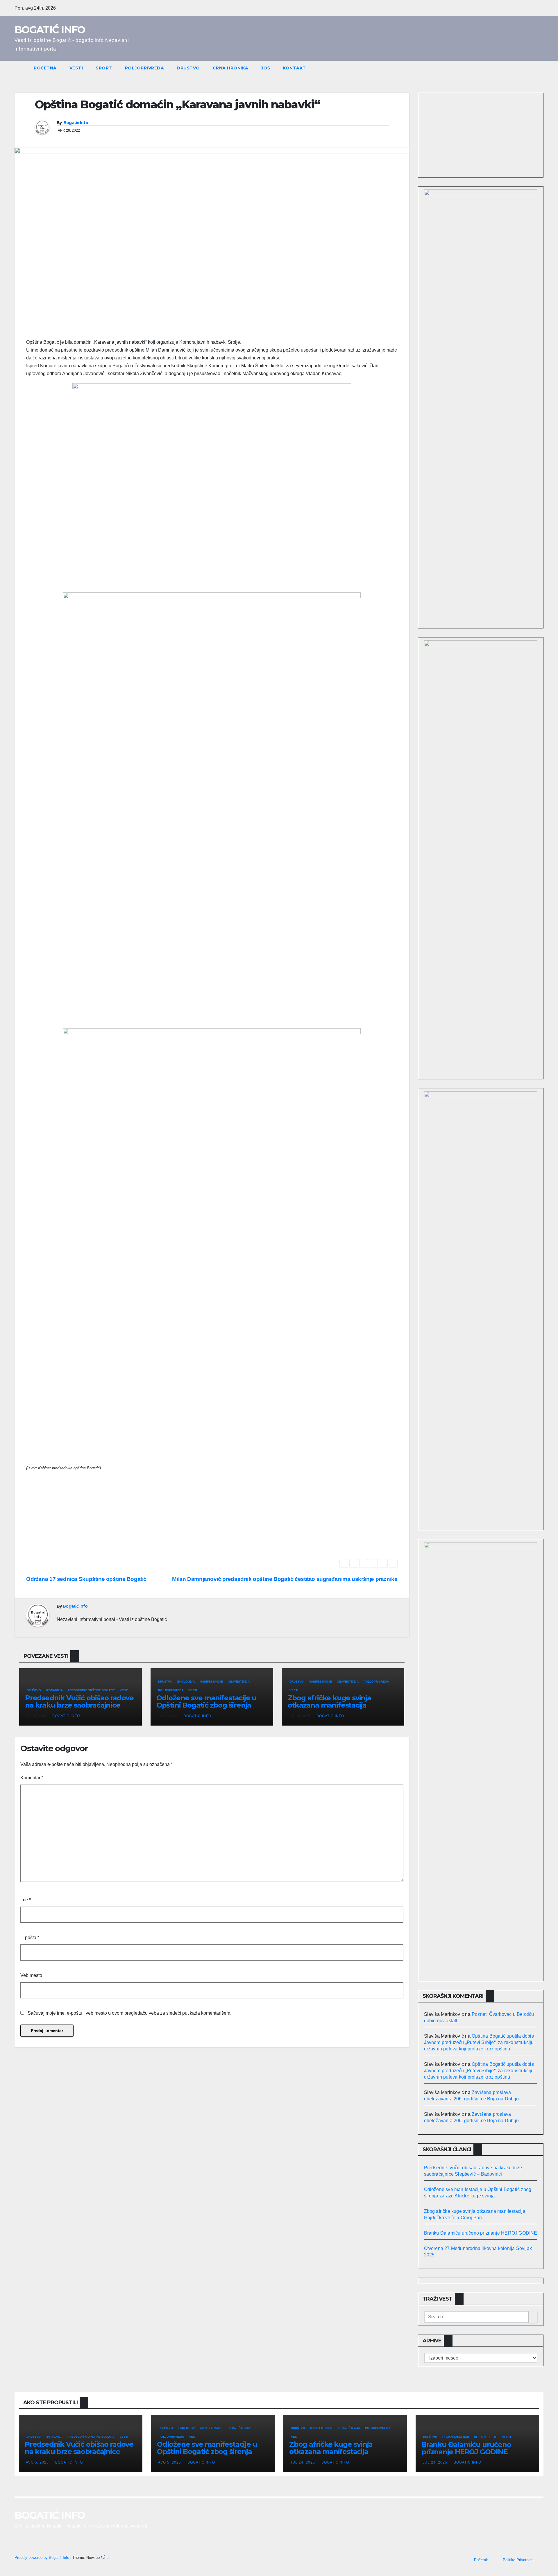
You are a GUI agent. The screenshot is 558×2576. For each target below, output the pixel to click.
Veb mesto (31, 1975)
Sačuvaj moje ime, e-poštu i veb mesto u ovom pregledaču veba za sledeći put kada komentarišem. (129, 2013)
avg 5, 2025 (37, 2462)
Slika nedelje (486, 2437)
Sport (104, 68)
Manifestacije (211, 1682)
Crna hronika (231, 68)
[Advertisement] (212, 1518)
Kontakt (294, 68)
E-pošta (30, 1938)
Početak (481, 2560)
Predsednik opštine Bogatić (91, 1690)
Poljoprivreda (145, 68)
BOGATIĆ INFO (50, 30)
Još (266, 68)
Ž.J (106, 2558)
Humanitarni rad (456, 2437)
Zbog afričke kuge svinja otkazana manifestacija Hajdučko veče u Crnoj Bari (333, 1705)
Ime (26, 1900)
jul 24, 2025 (303, 2462)
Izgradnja (54, 1690)
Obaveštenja (239, 1682)
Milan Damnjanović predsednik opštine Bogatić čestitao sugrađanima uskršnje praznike (285, 1579)
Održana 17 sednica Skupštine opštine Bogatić (86, 1579)
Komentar (32, 1778)
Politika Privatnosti (519, 2560)
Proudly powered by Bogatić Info (42, 2558)
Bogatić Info (76, 123)
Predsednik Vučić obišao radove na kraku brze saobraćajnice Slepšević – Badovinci (79, 1705)
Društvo (188, 68)
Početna (45, 68)
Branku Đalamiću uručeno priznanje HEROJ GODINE (481, 2233)
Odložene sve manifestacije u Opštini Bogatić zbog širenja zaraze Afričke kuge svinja (206, 1705)
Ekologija (186, 1682)
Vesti (76, 68)
